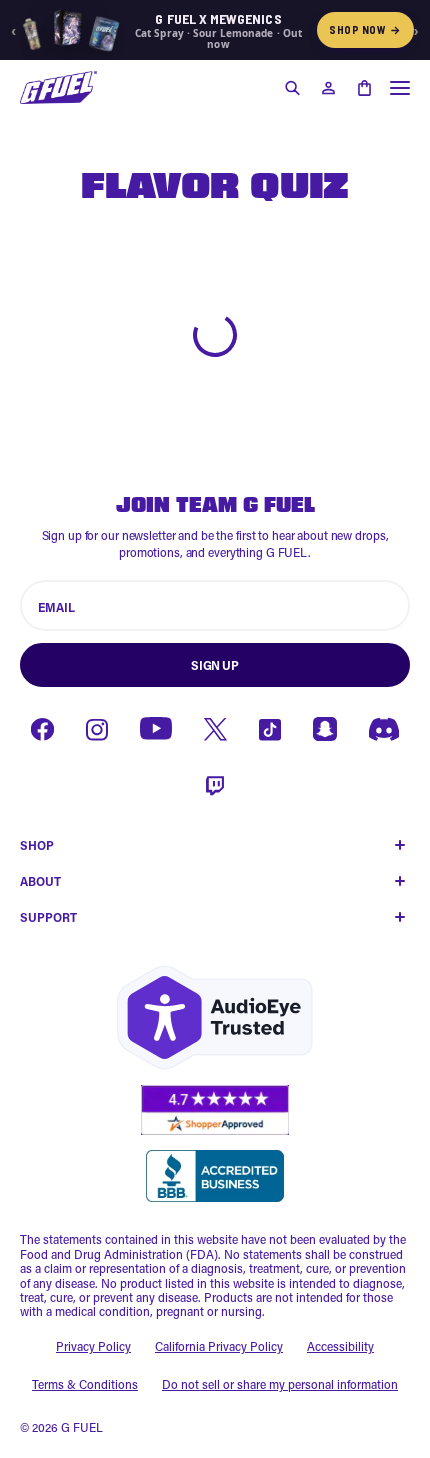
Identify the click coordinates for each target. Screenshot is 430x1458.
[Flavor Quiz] (58, 87)
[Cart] (364, 88)
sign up (214, 665)
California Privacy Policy (219, 1346)
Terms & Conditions (85, 1384)
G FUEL (82, 1427)
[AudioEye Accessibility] (215, 1017)
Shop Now (365, 29)
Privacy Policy (93, 1346)
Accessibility (340, 1346)
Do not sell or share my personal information (280, 1384)
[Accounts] (328, 88)
